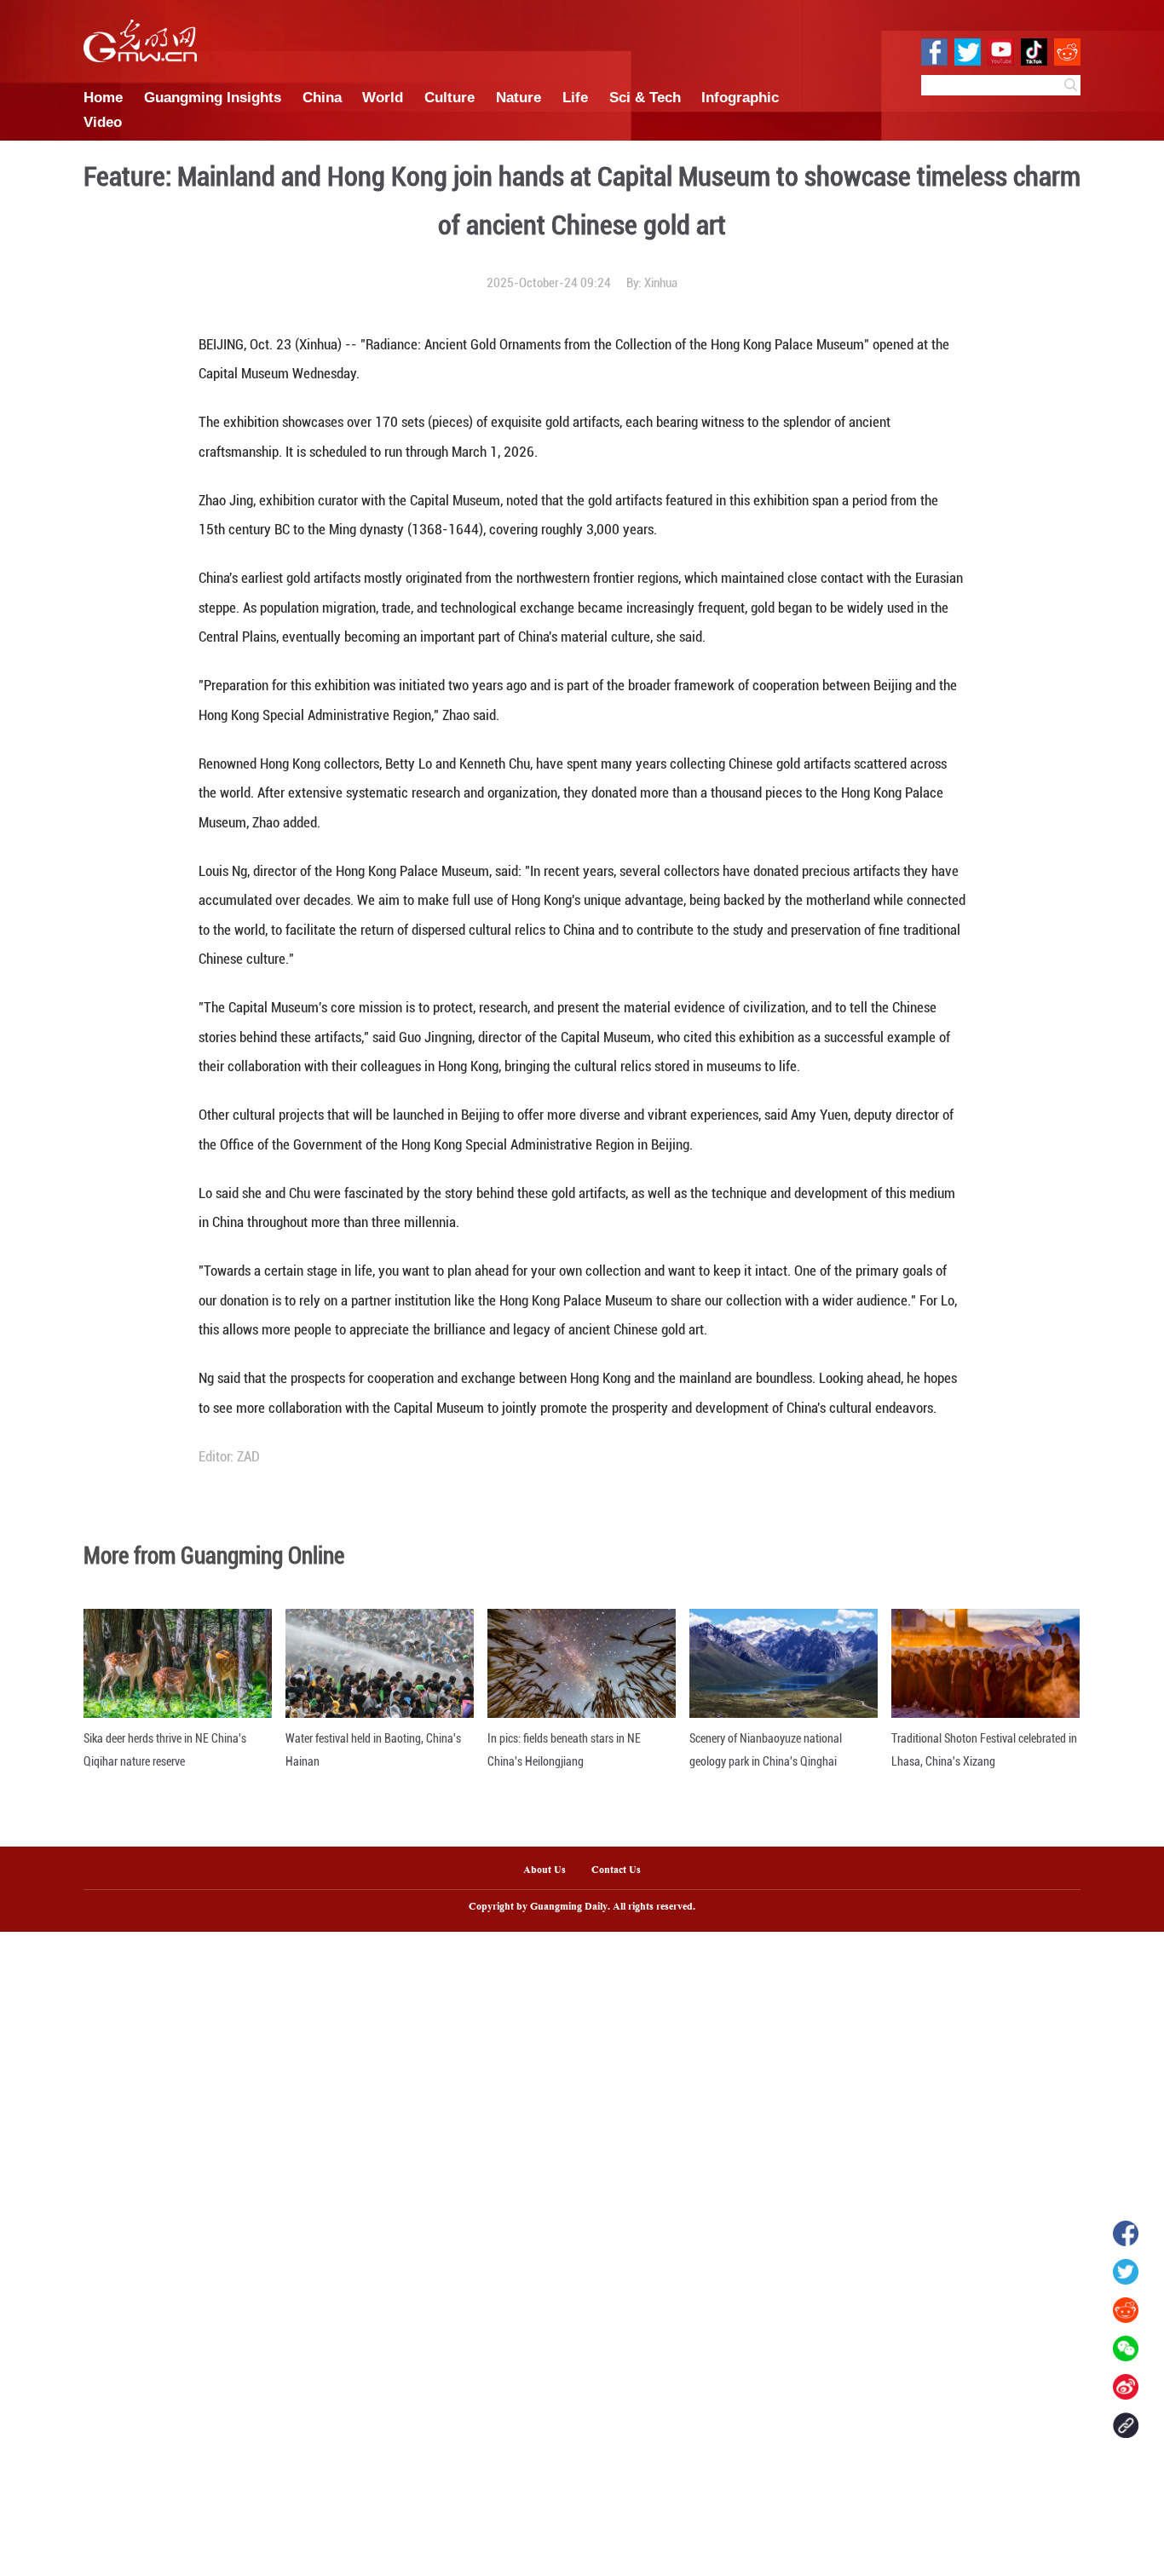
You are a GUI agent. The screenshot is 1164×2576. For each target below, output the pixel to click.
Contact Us (622, 1870)
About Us (545, 1870)
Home (103, 97)
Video (103, 122)
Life (575, 97)
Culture (449, 97)
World (383, 97)
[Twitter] (1126, 2272)
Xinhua (661, 283)
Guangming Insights (213, 97)
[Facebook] (1126, 2233)
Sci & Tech (645, 97)
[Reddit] (1126, 2310)
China (322, 97)
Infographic (740, 97)
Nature (519, 97)
